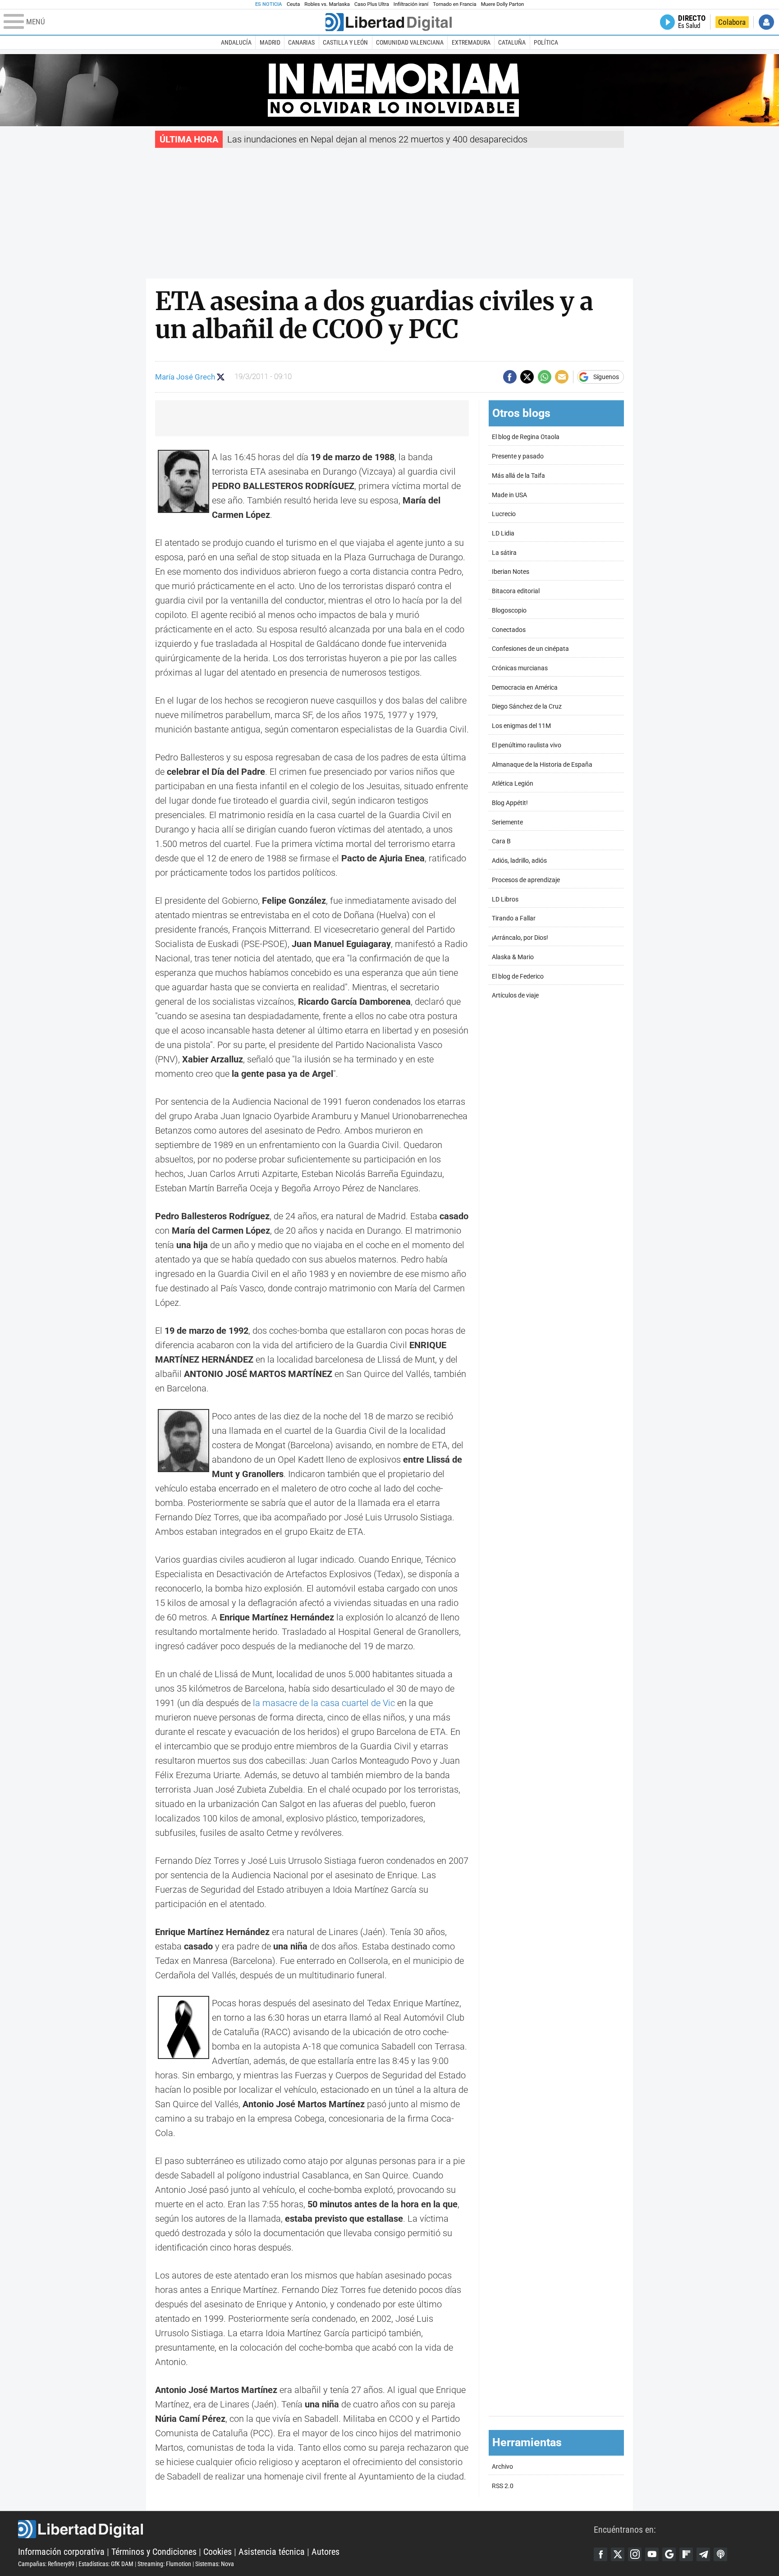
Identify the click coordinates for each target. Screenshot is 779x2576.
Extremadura (471, 42)
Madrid (270, 42)
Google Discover (669, 2554)
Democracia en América (525, 688)
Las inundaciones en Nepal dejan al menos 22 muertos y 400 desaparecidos (377, 139)
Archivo (502, 2467)
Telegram (703, 2554)
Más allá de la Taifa (518, 476)
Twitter (618, 2554)
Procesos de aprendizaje (526, 880)
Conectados (509, 630)
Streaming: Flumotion (164, 2564)
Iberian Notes (511, 572)
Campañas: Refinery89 (46, 2564)
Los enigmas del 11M (521, 726)
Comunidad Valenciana (410, 42)
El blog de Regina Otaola (526, 437)
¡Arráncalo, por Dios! (520, 938)
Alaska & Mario (513, 957)
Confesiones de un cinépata (530, 649)
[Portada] (389, 22)
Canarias (301, 42)
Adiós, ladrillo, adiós (519, 861)
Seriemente (507, 822)
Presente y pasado (518, 456)
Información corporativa (61, 2552)
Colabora (732, 22)
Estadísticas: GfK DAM (106, 2564)
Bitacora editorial (516, 591)
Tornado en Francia (454, 4)
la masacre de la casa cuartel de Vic (324, 1703)
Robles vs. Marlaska (327, 4)
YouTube (652, 2554)
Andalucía (236, 42)
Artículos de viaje (515, 995)
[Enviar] (545, 377)
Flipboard (686, 2554)
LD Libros (505, 899)
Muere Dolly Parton (503, 4)
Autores (325, 2552)
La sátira (504, 553)
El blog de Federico (518, 977)
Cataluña (512, 42)
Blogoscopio (509, 611)
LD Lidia (503, 533)
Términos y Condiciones (154, 2552)
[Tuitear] (527, 377)
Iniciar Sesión (766, 22)
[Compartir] (510, 377)
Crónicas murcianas (520, 668)
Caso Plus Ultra (372, 4)
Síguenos (606, 377)
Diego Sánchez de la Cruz (527, 707)
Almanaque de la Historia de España (542, 765)
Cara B (501, 841)
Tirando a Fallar (514, 918)
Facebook (600, 2554)
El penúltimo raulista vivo (527, 745)
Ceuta (293, 4)
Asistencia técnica (272, 2552)
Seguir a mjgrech (221, 377)
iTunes (720, 2554)
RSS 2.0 (503, 2486)
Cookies (218, 2552)
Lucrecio (504, 514)
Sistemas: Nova (215, 2564)
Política (546, 42)
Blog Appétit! (510, 803)
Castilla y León (345, 42)
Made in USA (509, 495)
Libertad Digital (306, 2529)
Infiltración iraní (411, 4)
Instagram (635, 2554)
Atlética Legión (513, 784)
